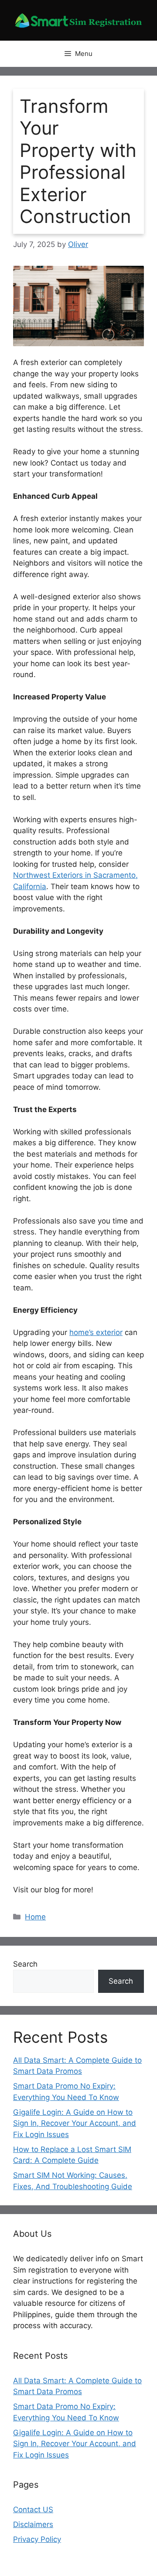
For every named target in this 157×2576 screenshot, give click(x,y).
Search (25, 1964)
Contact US (33, 2510)
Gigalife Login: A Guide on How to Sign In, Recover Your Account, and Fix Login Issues (75, 2123)
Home (35, 1917)
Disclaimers (33, 2524)
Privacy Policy (37, 2539)
